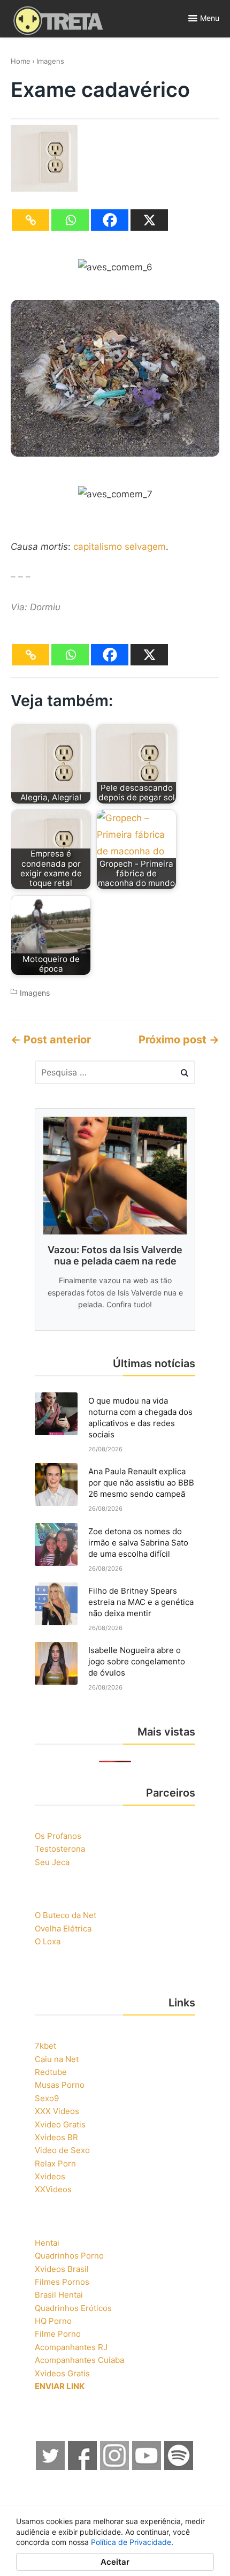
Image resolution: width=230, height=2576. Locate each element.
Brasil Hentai (59, 2295)
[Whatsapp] (70, 220)
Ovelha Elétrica (63, 1929)
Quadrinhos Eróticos (73, 2308)
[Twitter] (51, 2467)
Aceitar (115, 2562)
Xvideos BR (56, 2137)
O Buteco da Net (66, 1915)
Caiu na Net (57, 2059)
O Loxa (48, 1941)
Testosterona (60, 1849)
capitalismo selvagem (120, 547)
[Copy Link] (30, 220)
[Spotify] (179, 2467)
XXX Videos (57, 2111)
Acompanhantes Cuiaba (79, 2360)
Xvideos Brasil (62, 2269)
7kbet (45, 2046)
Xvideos (50, 2176)
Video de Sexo (62, 2150)
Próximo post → (179, 1040)
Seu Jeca (52, 1862)
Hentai (47, 2243)
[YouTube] (147, 2467)
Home (21, 61)
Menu (210, 18)
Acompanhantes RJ (71, 2347)
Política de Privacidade (131, 2542)
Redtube (51, 2072)
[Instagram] (115, 2467)
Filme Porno (58, 2334)
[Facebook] (110, 220)
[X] (149, 220)
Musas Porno (60, 2085)
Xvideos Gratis (62, 2373)
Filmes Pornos (62, 2282)
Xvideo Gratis (60, 2124)
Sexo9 (47, 2098)
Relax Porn (55, 2164)
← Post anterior (51, 1040)
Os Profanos (58, 1836)
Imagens (50, 61)
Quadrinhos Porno (69, 2256)
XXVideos (53, 2189)
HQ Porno (53, 2321)
